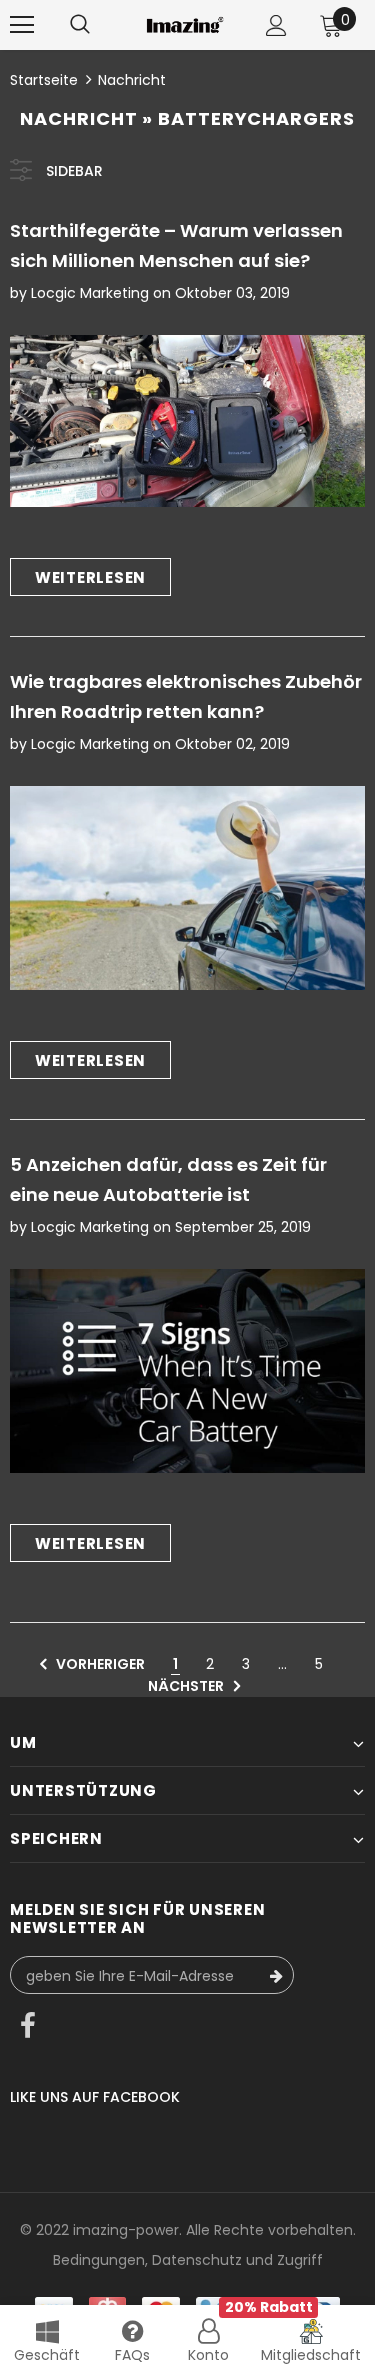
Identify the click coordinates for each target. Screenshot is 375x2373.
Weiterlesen (90, 577)
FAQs (132, 2355)
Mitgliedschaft (311, 2355)
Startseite (44, 80)
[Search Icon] (80, 25)
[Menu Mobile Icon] (22, 25)
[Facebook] (28, 2028)
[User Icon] (276, 25)
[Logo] (185, 24)
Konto (208, 2355)
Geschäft (47, 2355)
